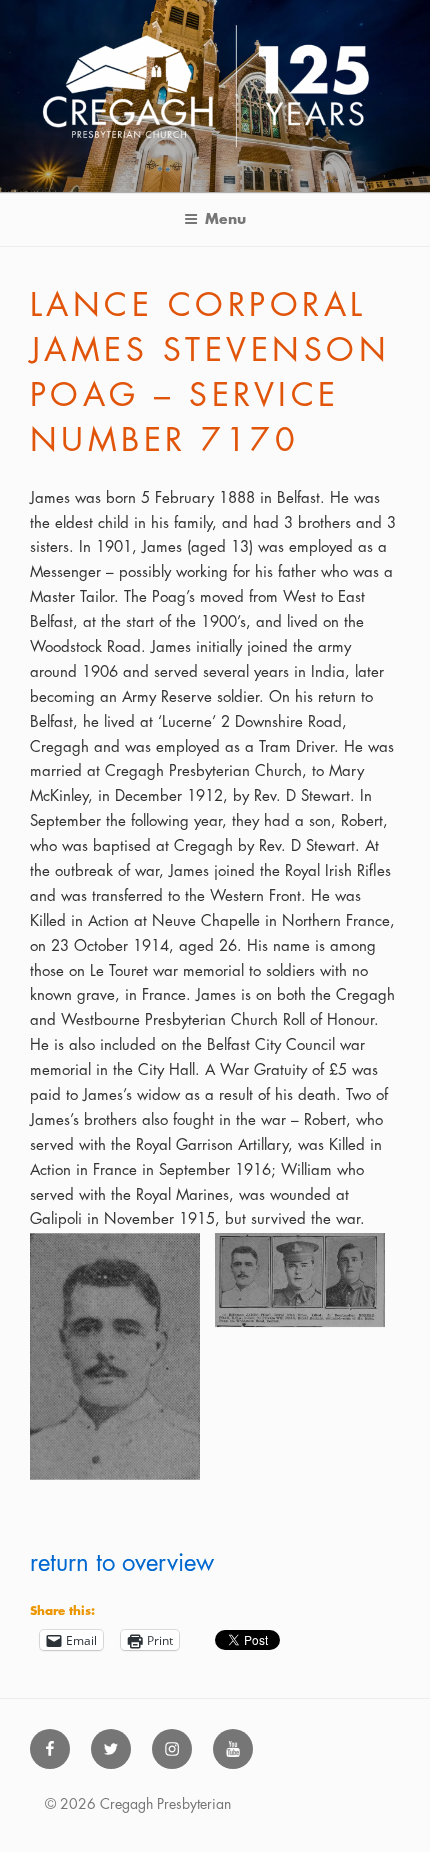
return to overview (122, 1563)
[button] (122, 1360)
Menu (225, 219)
